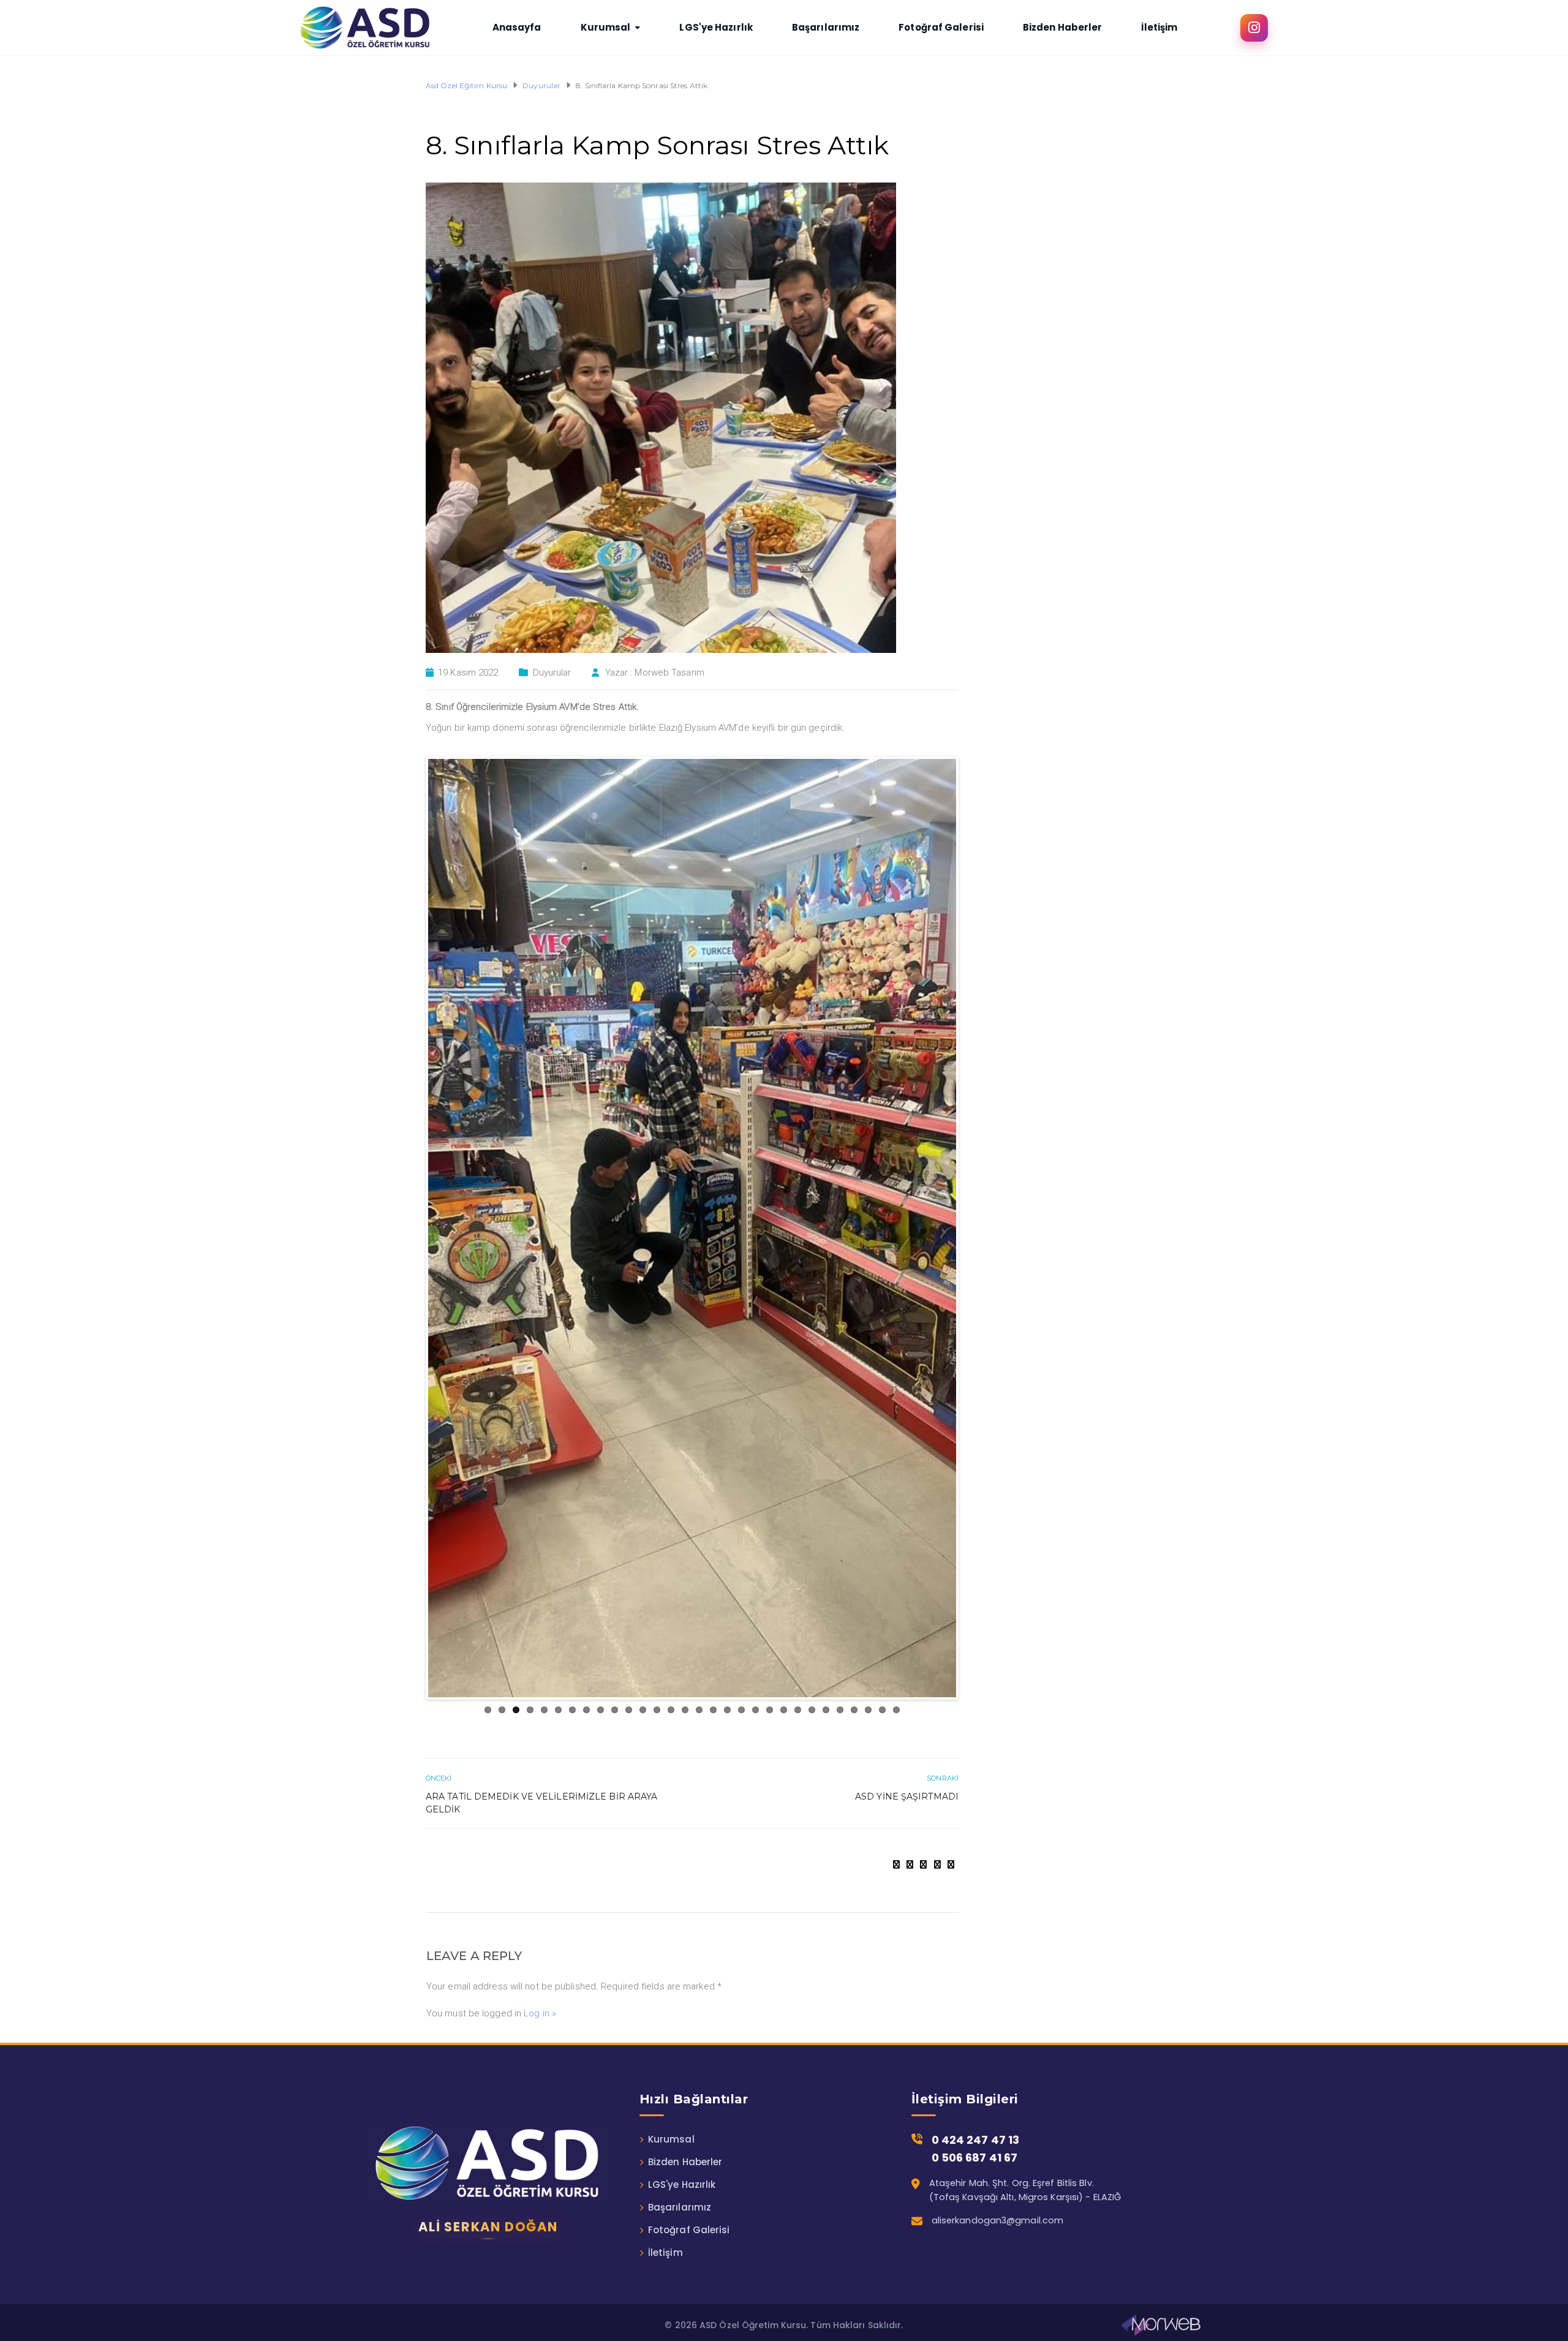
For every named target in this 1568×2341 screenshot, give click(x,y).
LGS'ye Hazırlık (682, 2180)
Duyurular (552, 673)
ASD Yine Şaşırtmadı (907, 1792)
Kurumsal (671, 2134)
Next (974, 1226)
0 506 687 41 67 (975, 2153)
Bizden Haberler (685, 2157)
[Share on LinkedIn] (951, 1860)
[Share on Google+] (923, 1860)
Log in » (540, 2008)
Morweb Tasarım (669, 673)
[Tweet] (910, 1860)
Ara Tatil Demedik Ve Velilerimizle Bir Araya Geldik (541, 1798)
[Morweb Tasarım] (1161, 2320)
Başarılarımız (680, 2202)
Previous (410, 1226)
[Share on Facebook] (896, 1860)
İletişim (665, 2248)
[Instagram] (1254, 28)
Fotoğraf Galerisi (689, 2225)
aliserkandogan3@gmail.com (998, 2215)
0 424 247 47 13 (976, 2135)
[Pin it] (937, 1860)
